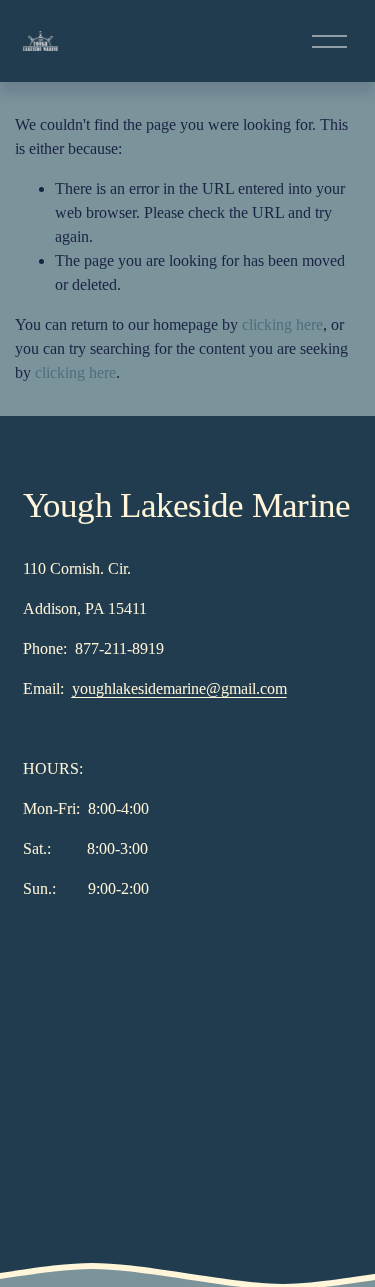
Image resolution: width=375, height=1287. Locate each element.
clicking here (282, 324)
